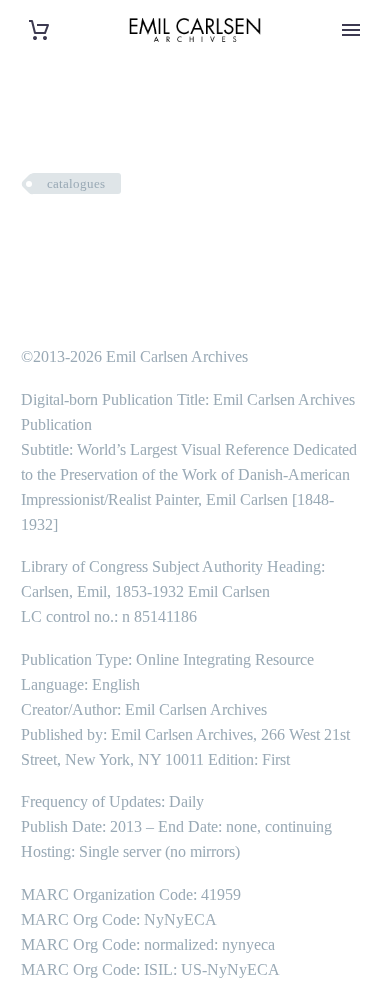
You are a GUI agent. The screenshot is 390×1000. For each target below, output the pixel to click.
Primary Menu (351, 30)
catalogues (76, 183)
